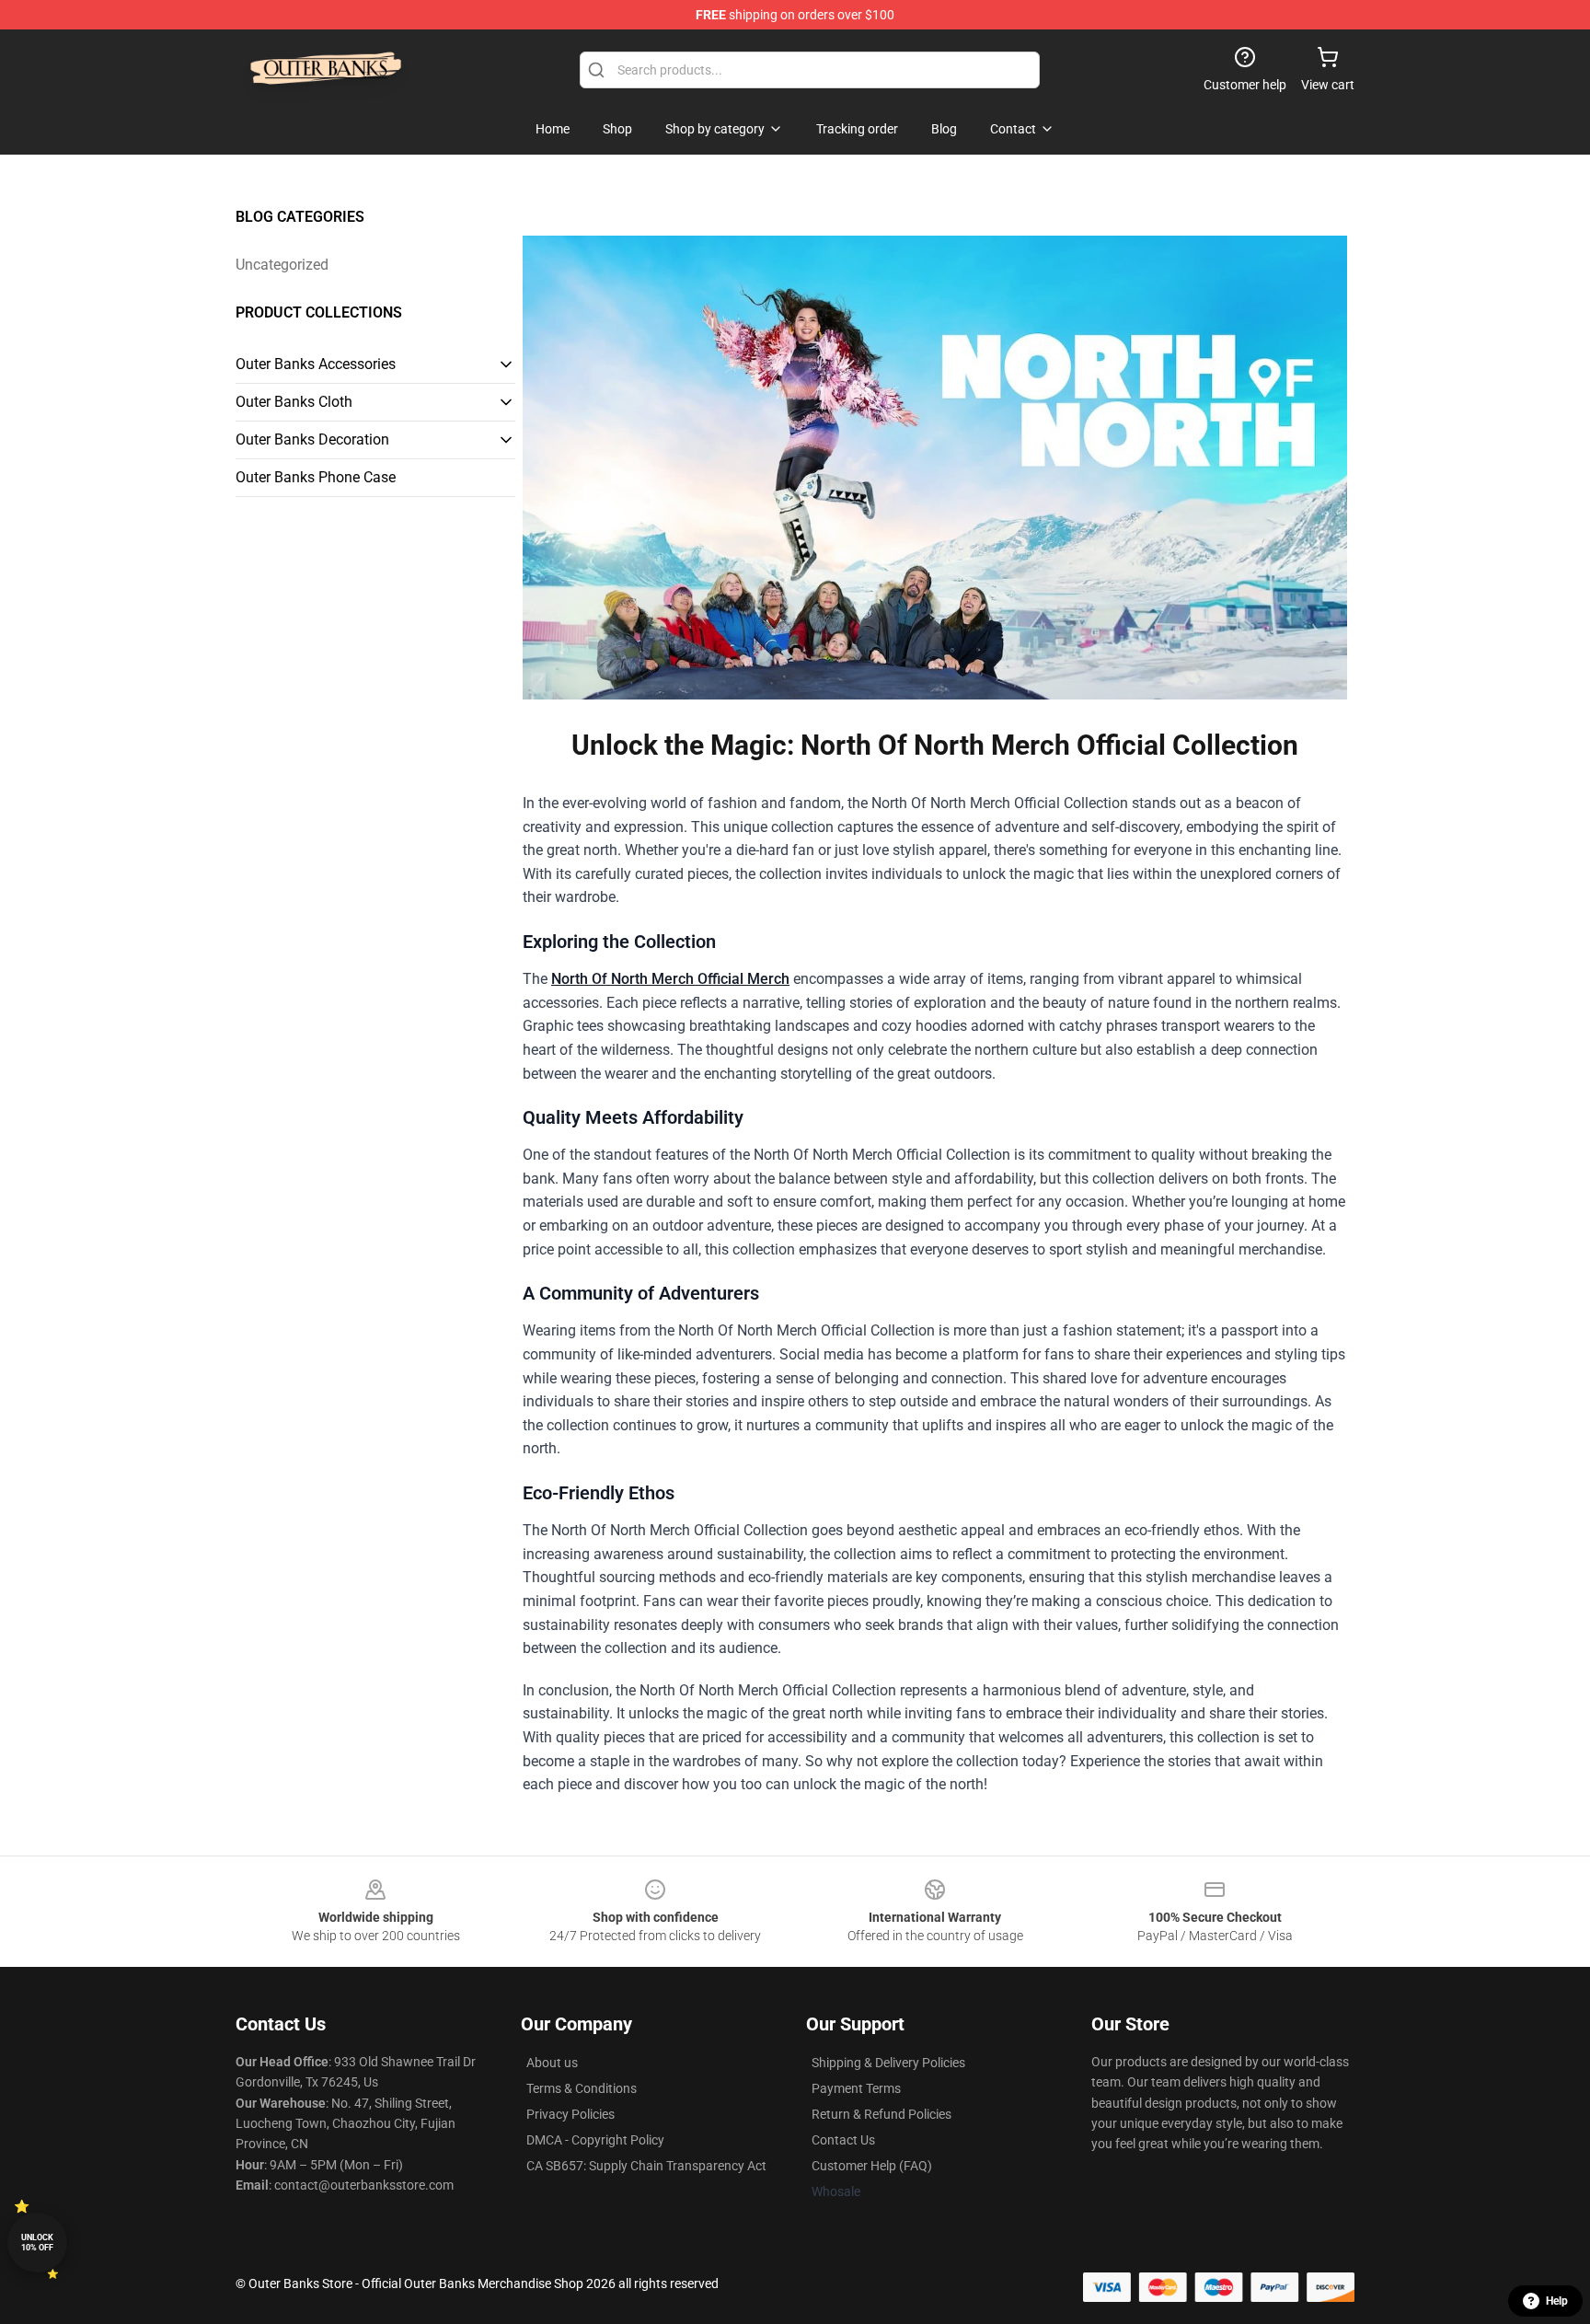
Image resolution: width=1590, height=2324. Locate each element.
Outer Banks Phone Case (316, 477)
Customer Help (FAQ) (872, 2166)
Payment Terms (856, 2088)
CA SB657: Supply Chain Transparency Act (646, 2166)
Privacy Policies (570, 2114)
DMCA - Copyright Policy (595, 2140)
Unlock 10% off (37, 2243)
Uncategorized (282, 265)
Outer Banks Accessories (316, 364)
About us (552, 2063)
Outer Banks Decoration (312, 439)
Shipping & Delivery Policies (888, 2063)
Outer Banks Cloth (294, 402)
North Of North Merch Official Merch (670, 979)
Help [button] (1557, 2301)
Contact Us (843, 2140)
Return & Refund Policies (881, 2114)
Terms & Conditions (582, 2088)
